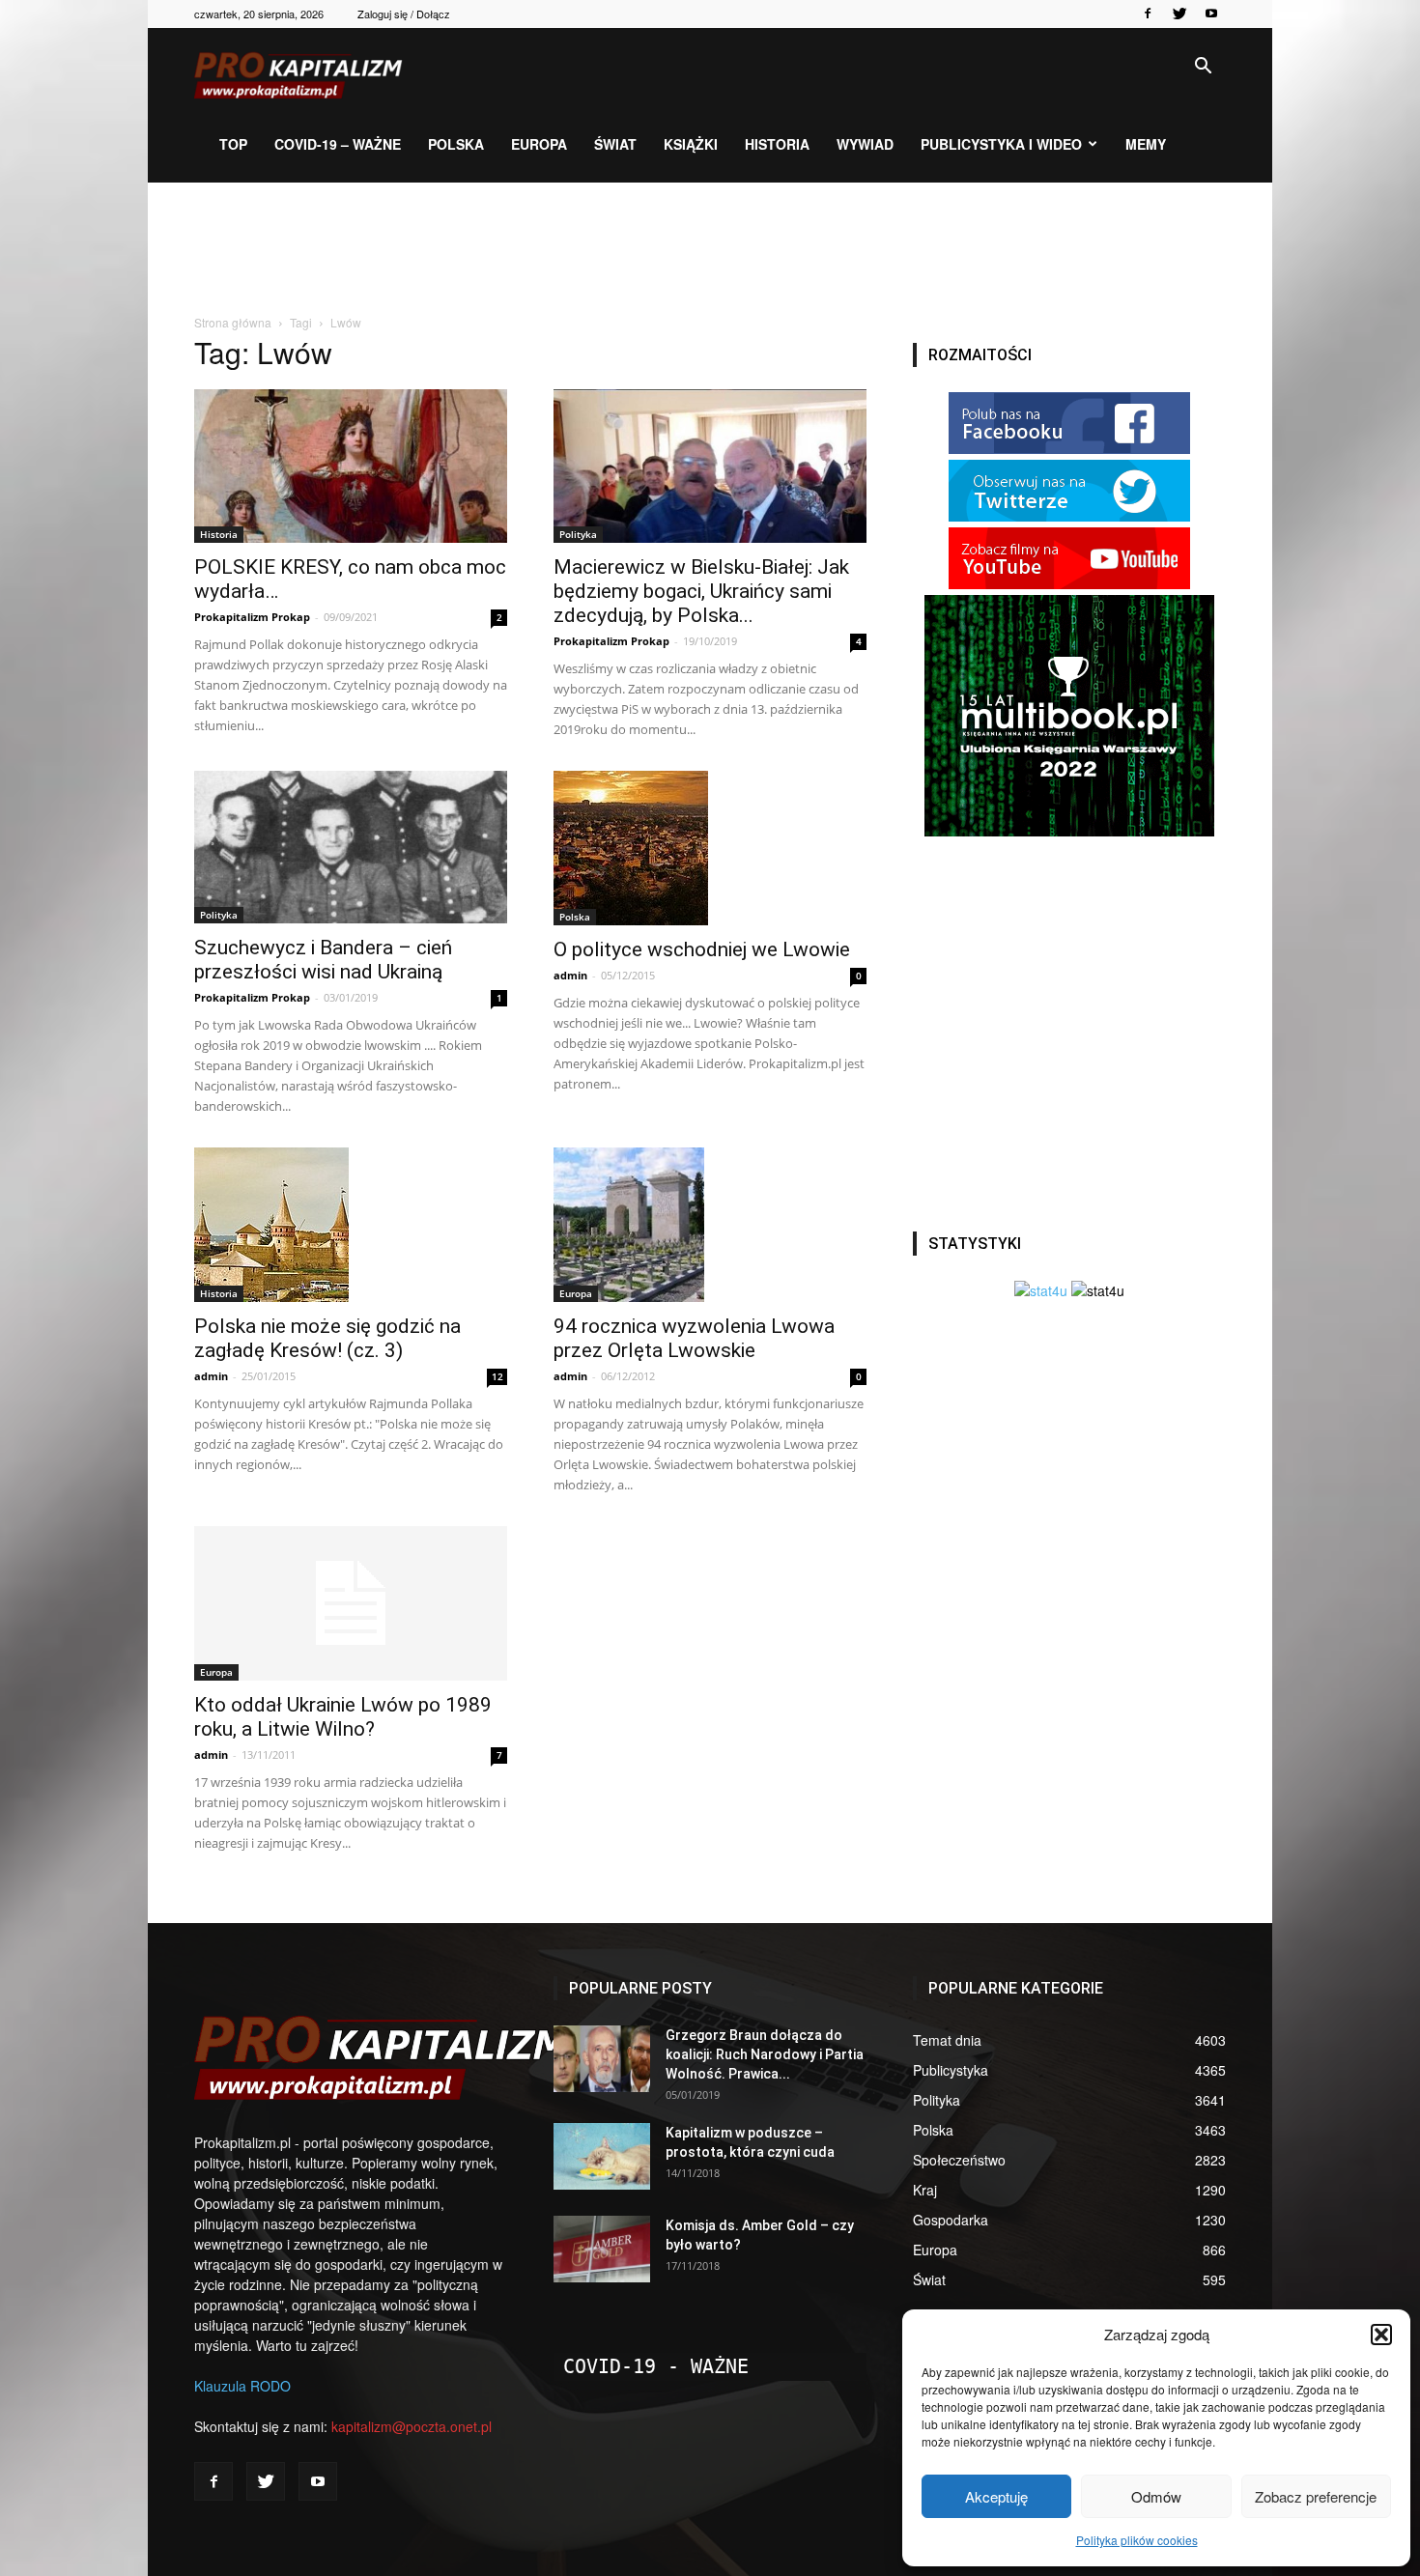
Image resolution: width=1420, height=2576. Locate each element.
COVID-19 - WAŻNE (656, 2366)
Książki (691, 144)
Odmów (1156, 2496)
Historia (777, 144)
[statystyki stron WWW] (1041, 1290)
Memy (1146, 144)
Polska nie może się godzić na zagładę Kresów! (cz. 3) (327, 1338)
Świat (615, 144)
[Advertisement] (710, 249)
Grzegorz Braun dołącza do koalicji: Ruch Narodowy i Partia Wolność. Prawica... (765, 2054)
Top (233, 144)
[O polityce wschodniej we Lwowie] (710, 848)
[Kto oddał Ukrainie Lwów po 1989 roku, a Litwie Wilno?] (351, 1603)
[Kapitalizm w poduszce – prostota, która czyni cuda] (602, 2156)
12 (497, 1376)
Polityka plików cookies (1137, 2540)
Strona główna (233, 322)
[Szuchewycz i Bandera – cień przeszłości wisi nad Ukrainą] (351, 848)
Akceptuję (996, 2496)
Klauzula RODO (242, 2386)
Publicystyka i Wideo (1001, 144)
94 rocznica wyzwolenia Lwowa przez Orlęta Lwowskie (694, 1338)
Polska (456, 144)
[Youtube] (1211, 14)
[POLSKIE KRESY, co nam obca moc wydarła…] (351, 466)
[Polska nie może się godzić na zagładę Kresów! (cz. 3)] (351, 1225)
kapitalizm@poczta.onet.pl (412, 2426)
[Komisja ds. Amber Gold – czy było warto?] (602, 2249)
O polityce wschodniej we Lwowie (702, 949)
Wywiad (865, 144)
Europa (539, 144)
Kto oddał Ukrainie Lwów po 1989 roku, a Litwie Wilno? (343, 1717)
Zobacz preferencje (1316, 2496)
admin (570, 975)
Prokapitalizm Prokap (252, 617)
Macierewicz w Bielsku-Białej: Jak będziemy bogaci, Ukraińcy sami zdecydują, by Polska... (701, 591)
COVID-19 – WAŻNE (338, 144)
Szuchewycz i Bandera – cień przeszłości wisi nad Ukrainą (323, 960)
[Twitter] (1179, 14)
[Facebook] (1148, 14)
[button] (1381, 2335)
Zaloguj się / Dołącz (404, 14)
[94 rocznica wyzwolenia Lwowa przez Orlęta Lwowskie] (710, 1225)
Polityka (578, 534)
